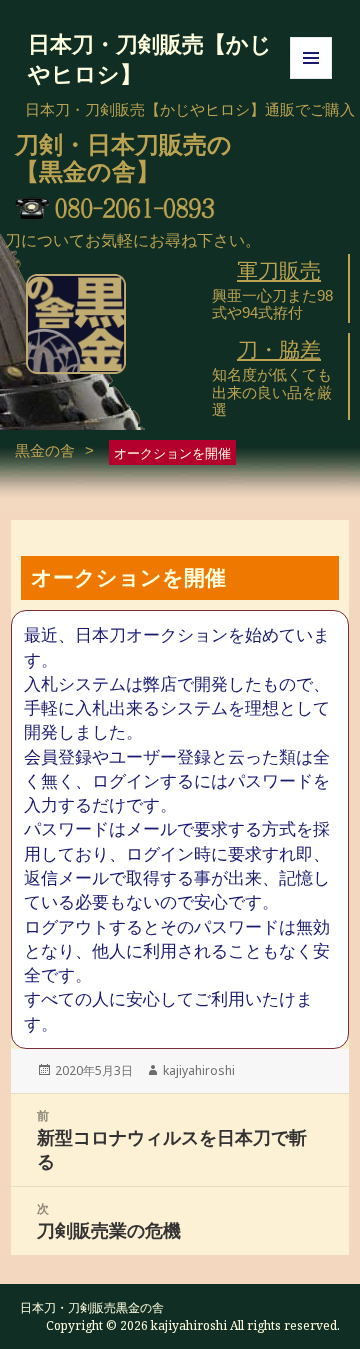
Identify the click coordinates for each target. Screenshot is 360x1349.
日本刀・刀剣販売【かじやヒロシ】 (150, 58)
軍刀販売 (279, 271)
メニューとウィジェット (311, 78)
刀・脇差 (279, 350)
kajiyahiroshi (199, 1070)
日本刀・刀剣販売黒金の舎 (92, 1307)
